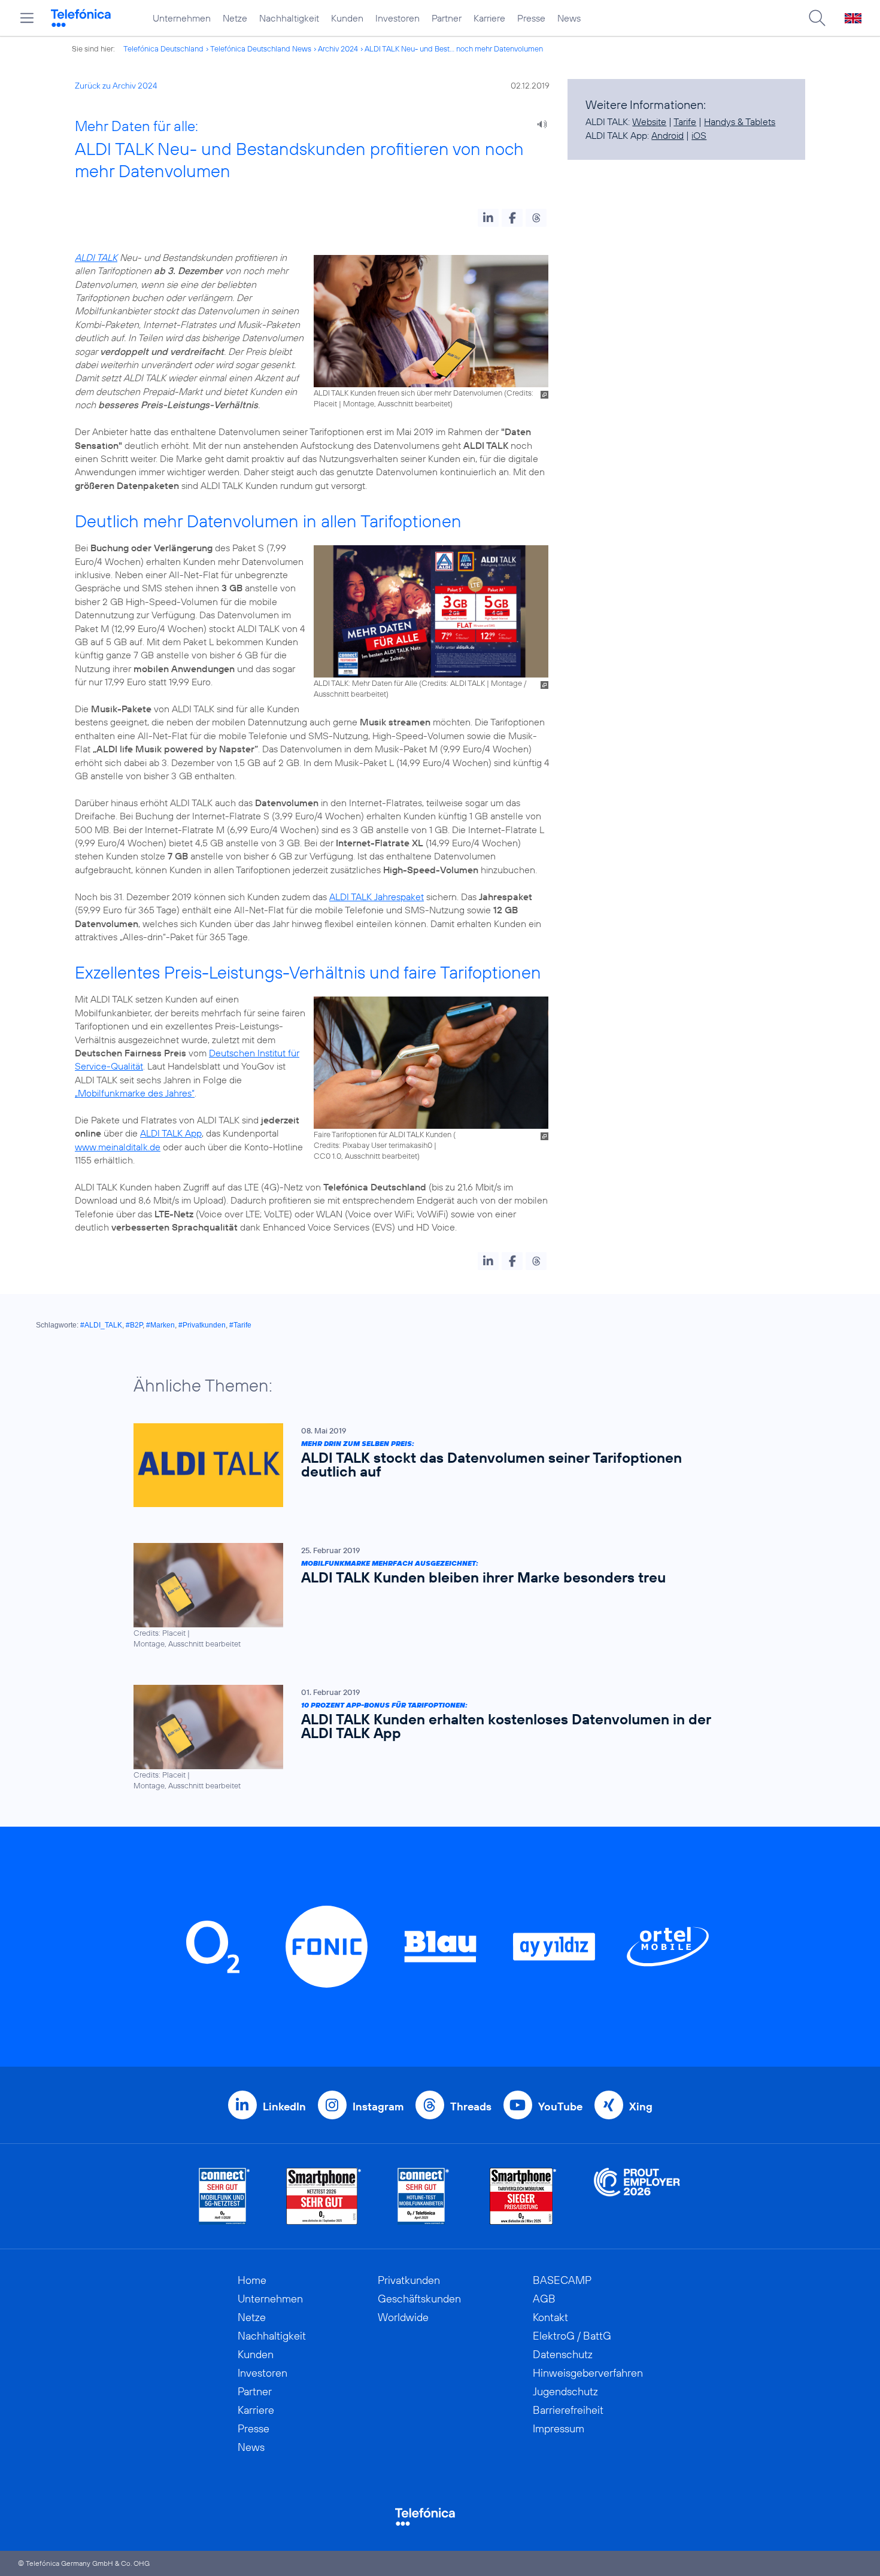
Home (252, 2280)
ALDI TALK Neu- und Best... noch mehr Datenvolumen (454, 48)
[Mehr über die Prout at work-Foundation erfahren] (637, 2196)
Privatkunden (409, 2280)
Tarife (685, 121)
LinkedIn (284, 2106)
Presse (531, 18)
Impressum (559, 2428)
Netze (235, 18)
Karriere (489, 18)
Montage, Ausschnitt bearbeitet (397, 403)
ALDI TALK (96, 257)
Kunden (347, 18)
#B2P (134, 1325)
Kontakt (550, 2317)
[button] (488, 218)
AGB (544, 2299)
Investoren (397, 18)
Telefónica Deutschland (163, 48)
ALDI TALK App (171, 1133)
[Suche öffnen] (817, 18)
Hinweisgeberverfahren (588, 2373)
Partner (447, 18)
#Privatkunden (202, 1325)
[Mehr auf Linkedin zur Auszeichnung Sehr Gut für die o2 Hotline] (424, 2196)
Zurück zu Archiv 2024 (116, 86)
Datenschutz (563, 2354)
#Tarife (240, 1325)
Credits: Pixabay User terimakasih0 (373, 1145)
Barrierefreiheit (568, 2410)
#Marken (160, 1325)
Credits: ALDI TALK (453, 683)
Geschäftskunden (419, 2299)
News (569, 18)
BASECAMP (562, 2280)
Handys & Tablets (740, 121)
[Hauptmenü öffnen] (27, 18)
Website (649, 121)
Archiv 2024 (338, 48)
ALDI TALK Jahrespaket (377, 897)
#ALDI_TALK (101, 1325)
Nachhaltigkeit (289, 18)
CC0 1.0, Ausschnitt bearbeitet (365, 1156)
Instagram (378, 2106)
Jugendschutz (565, 2391)
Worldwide (403, 2317)
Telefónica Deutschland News (261, 48)
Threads (471, 2106)
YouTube (560, 2106)
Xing (641, 2106)
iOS (699, 135)
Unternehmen (182, 18)
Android (667, 135)
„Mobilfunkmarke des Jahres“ (135, 1093)
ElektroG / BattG (572, 2336)
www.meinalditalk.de (118, 1147)
